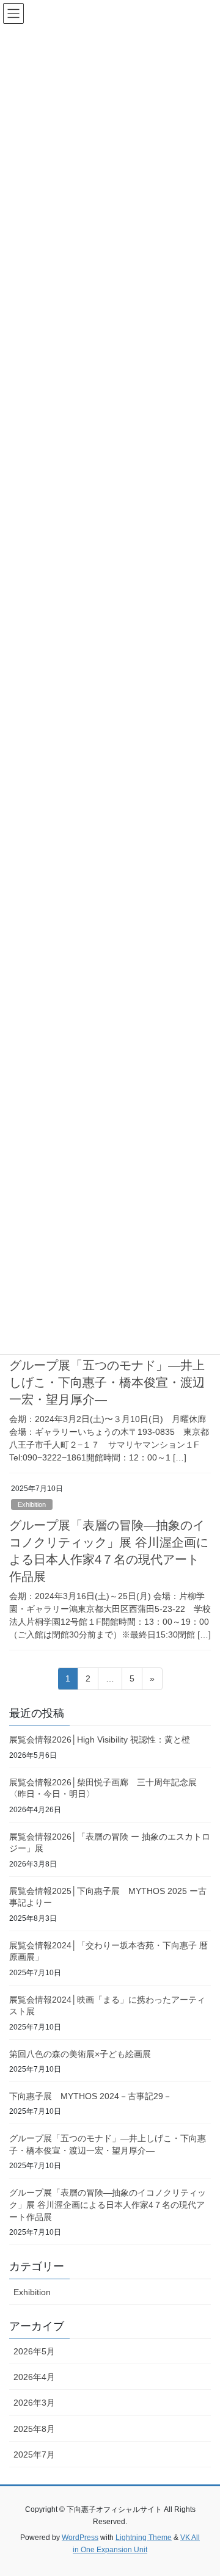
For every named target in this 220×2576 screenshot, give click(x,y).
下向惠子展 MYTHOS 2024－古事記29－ (90, 2096)
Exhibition (32, 1504)
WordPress (80, 2538)
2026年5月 (34, 2351)
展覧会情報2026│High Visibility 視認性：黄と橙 (100, 1740)
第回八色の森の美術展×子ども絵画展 (80, 2054)
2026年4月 (34, 2377)
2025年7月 (34, 2454)
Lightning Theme (144, 2538)
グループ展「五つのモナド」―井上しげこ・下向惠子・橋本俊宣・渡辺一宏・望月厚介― (107, 1382)
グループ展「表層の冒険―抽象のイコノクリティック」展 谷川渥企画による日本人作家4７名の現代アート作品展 (108, 2204)
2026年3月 (34, 2403)
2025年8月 (34, 2429)
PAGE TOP (203, 2487)
